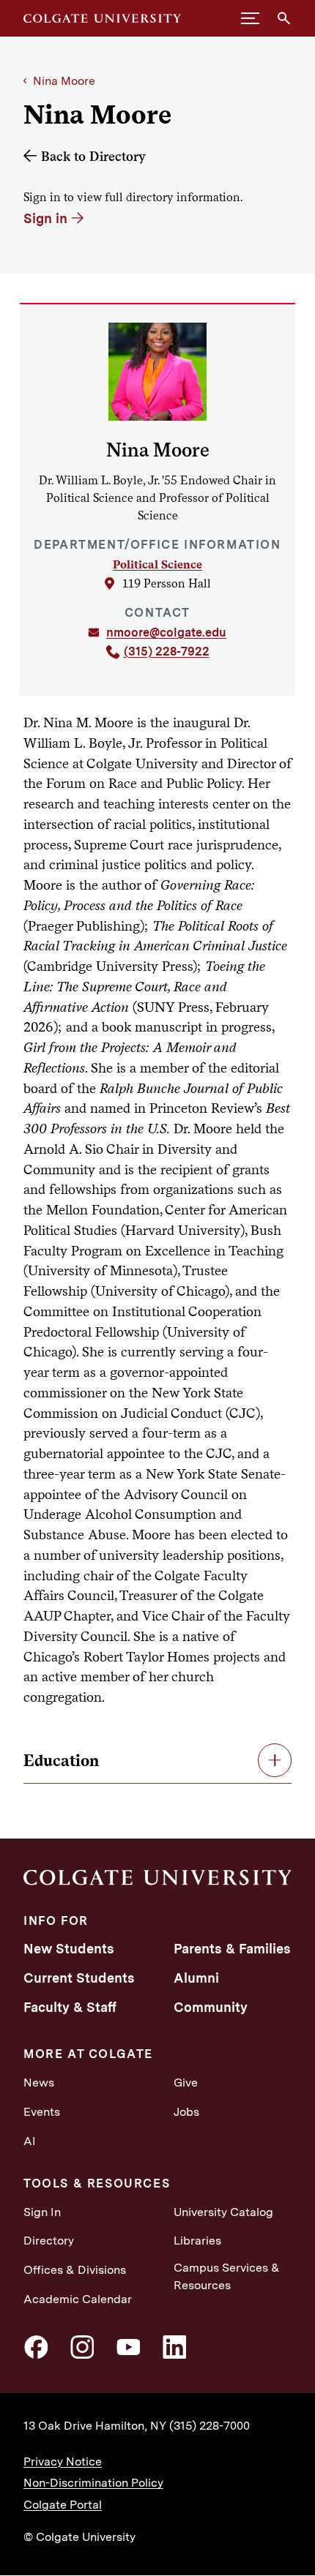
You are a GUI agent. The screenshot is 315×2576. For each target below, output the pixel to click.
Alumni (196, 1978)
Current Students (79, 1978)
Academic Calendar (78, 2299)
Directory (49, 2241)
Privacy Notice (63, 2462)
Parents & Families (232, 1949)
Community (211, 2007)
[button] (250, 18)
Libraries (197, 2241)
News (39, 2083)
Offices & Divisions (75, 2270)
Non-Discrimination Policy (93, 2483)
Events (42, 2112)
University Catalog (223, 2212)
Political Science (157, 564)
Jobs (186, 2112)
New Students (69, 1949)
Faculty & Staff (70, 2007)
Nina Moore (64, 81)
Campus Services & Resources (227, 2276)
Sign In (42, 2212)
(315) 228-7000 (210, 2426)
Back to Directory (93, 156)
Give (186, 2083)
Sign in (45, 218)
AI (30, 2141)
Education (61, 1760)
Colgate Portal (63, 2505)
